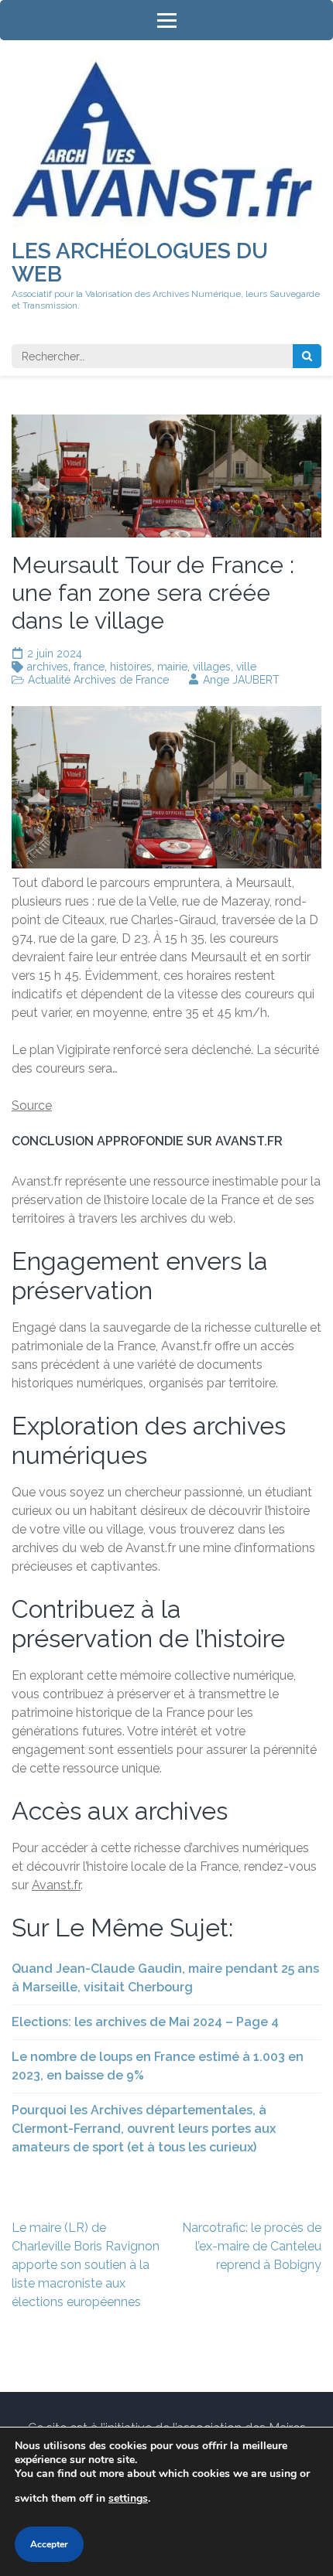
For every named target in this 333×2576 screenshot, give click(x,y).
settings (128, 2498)
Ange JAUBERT (241, 680)
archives (48, 667)
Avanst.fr (56, 1885)
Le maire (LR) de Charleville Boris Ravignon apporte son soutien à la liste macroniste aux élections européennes (86, 2265)
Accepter (49, 2544)
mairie (172, 667)
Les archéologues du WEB (140, 263)
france (89, 667)
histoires (131, 667)
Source (32, 1105)
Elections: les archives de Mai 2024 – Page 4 (145, 2022)
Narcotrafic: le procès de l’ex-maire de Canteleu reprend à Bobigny (252, 2246)
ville (246, 667)
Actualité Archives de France (98, 680)
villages (212, 667)
